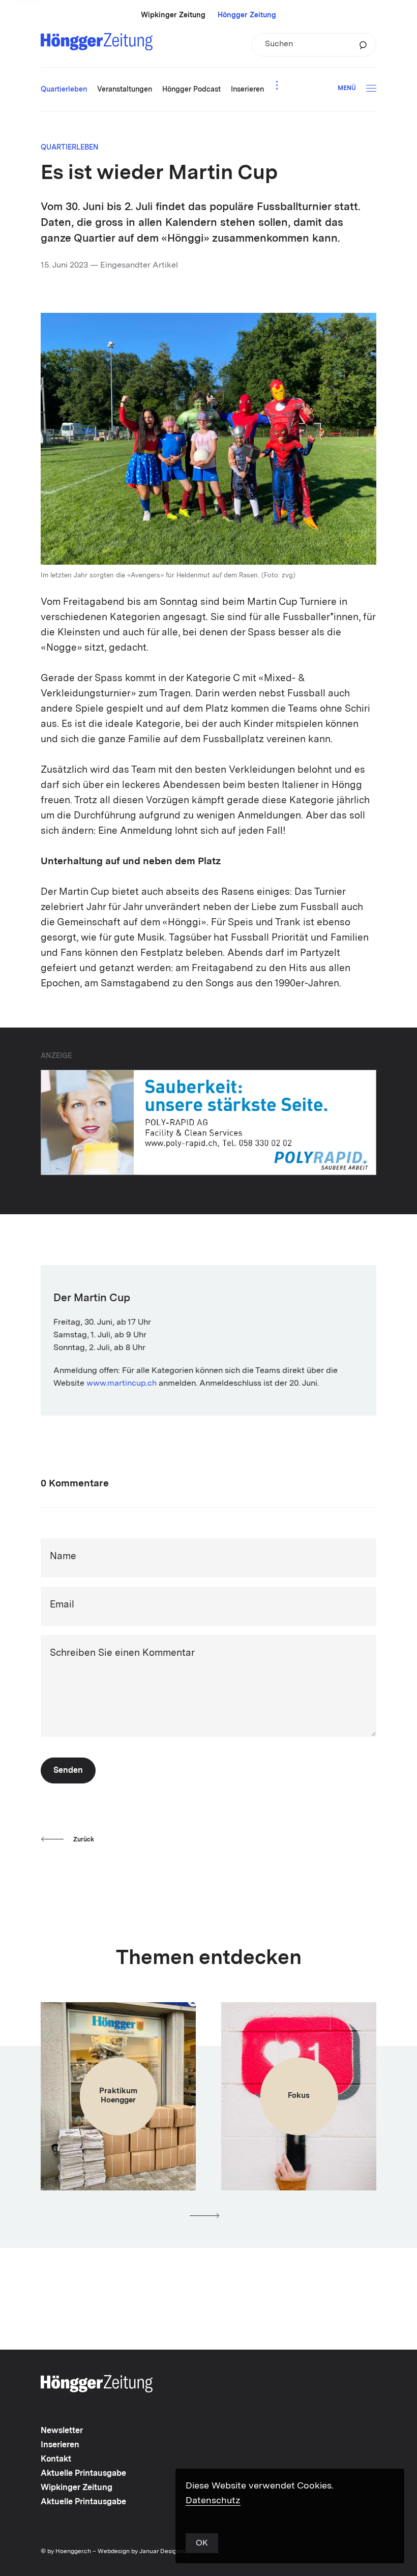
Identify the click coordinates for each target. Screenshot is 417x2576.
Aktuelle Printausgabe (83, 2474)
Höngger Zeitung (247, 15)
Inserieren (60, 2445)
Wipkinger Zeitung (173, 15)
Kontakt (56, 2460)
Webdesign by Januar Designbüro (145, 2552)
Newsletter (62, 2431)
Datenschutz (213, 2501)
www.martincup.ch (122, 1384)
